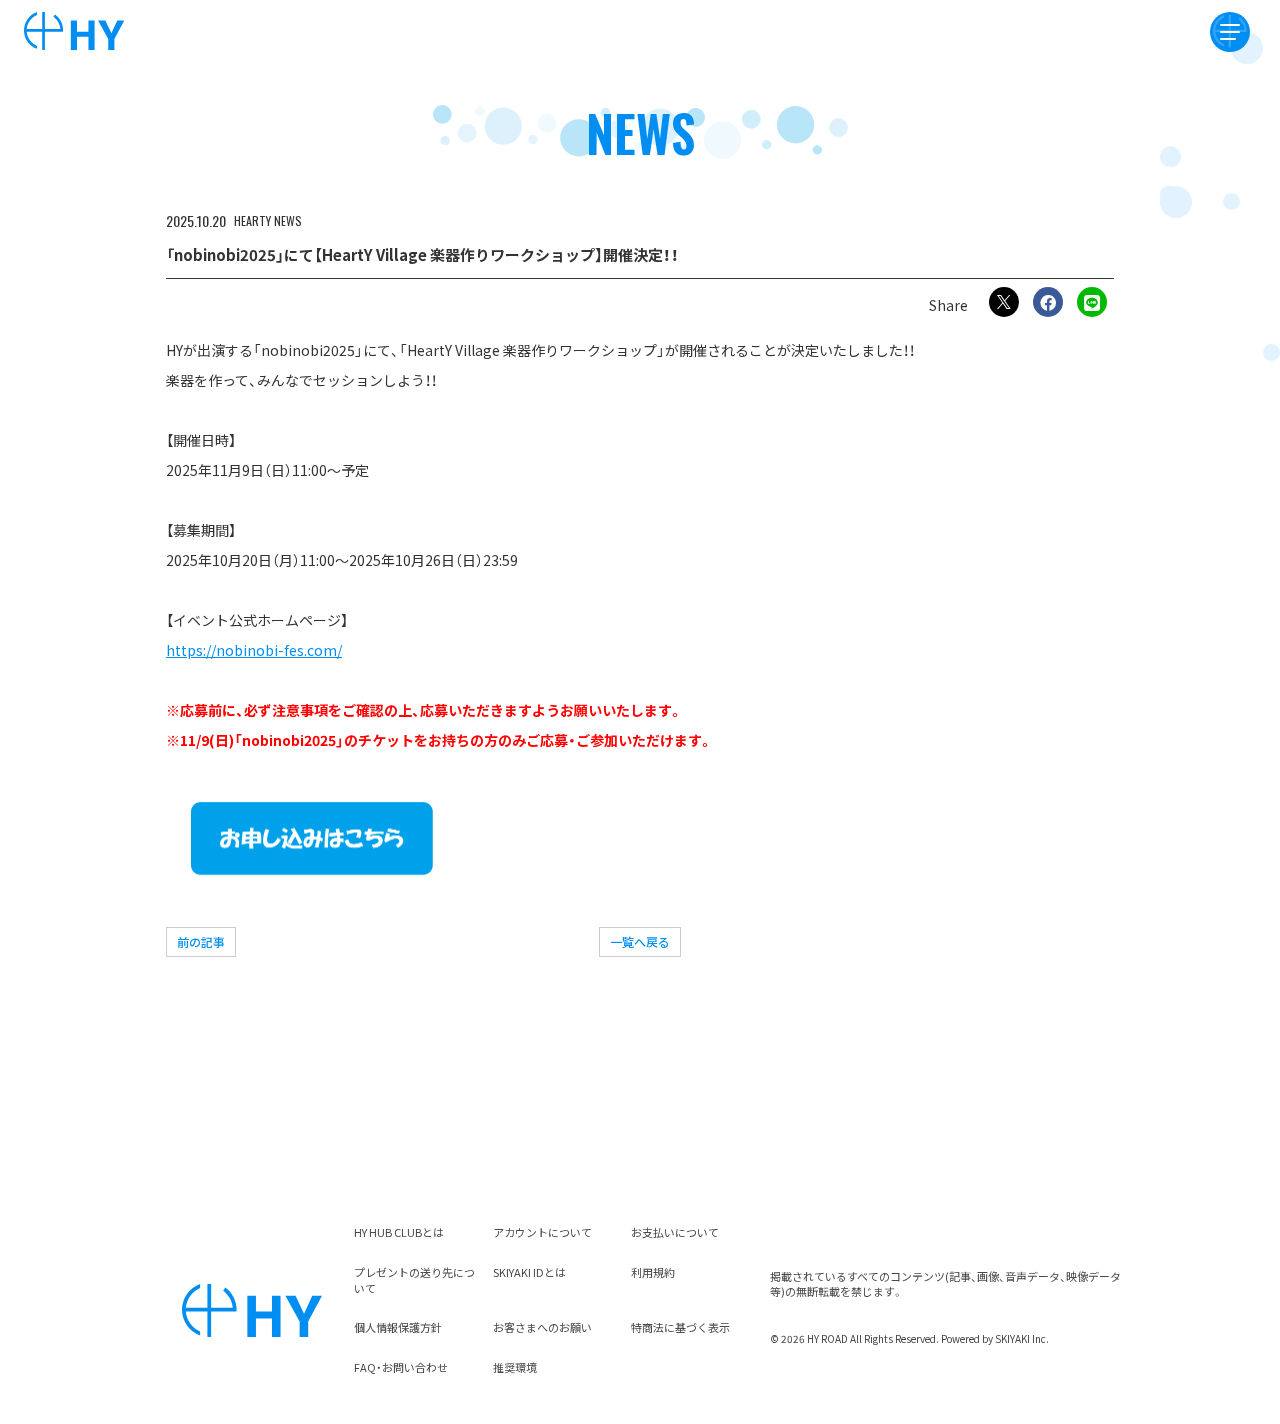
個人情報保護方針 (398, 1327)
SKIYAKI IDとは (529, 1272)
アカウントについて (542, 1232)
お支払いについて (675, 1232)
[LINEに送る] (1092, 302)
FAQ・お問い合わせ (401, 1367)
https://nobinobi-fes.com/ (254, 650)
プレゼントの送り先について (414, 1280)
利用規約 (653, 1272)
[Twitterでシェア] (1004, 302)
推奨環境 (515, 1367)
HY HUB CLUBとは (399, 1232)
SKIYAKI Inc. (1022, 1338)
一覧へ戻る (640, 941)
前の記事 (201, 941)
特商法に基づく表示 (680, 1327)
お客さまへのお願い (542, 1327)
